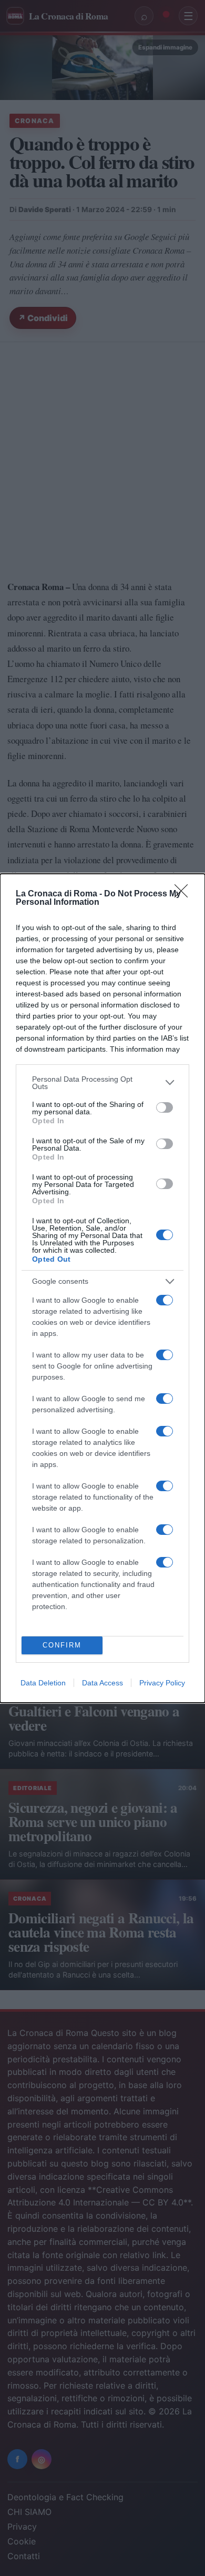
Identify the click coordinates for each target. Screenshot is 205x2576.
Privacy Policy (162, 1683)
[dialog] (102, 1288)
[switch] (165, 1107)
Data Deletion (43, 1683)
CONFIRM (62, 1645)
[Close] (184, 894)
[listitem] (102, 1083)
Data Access (102, 1683)
